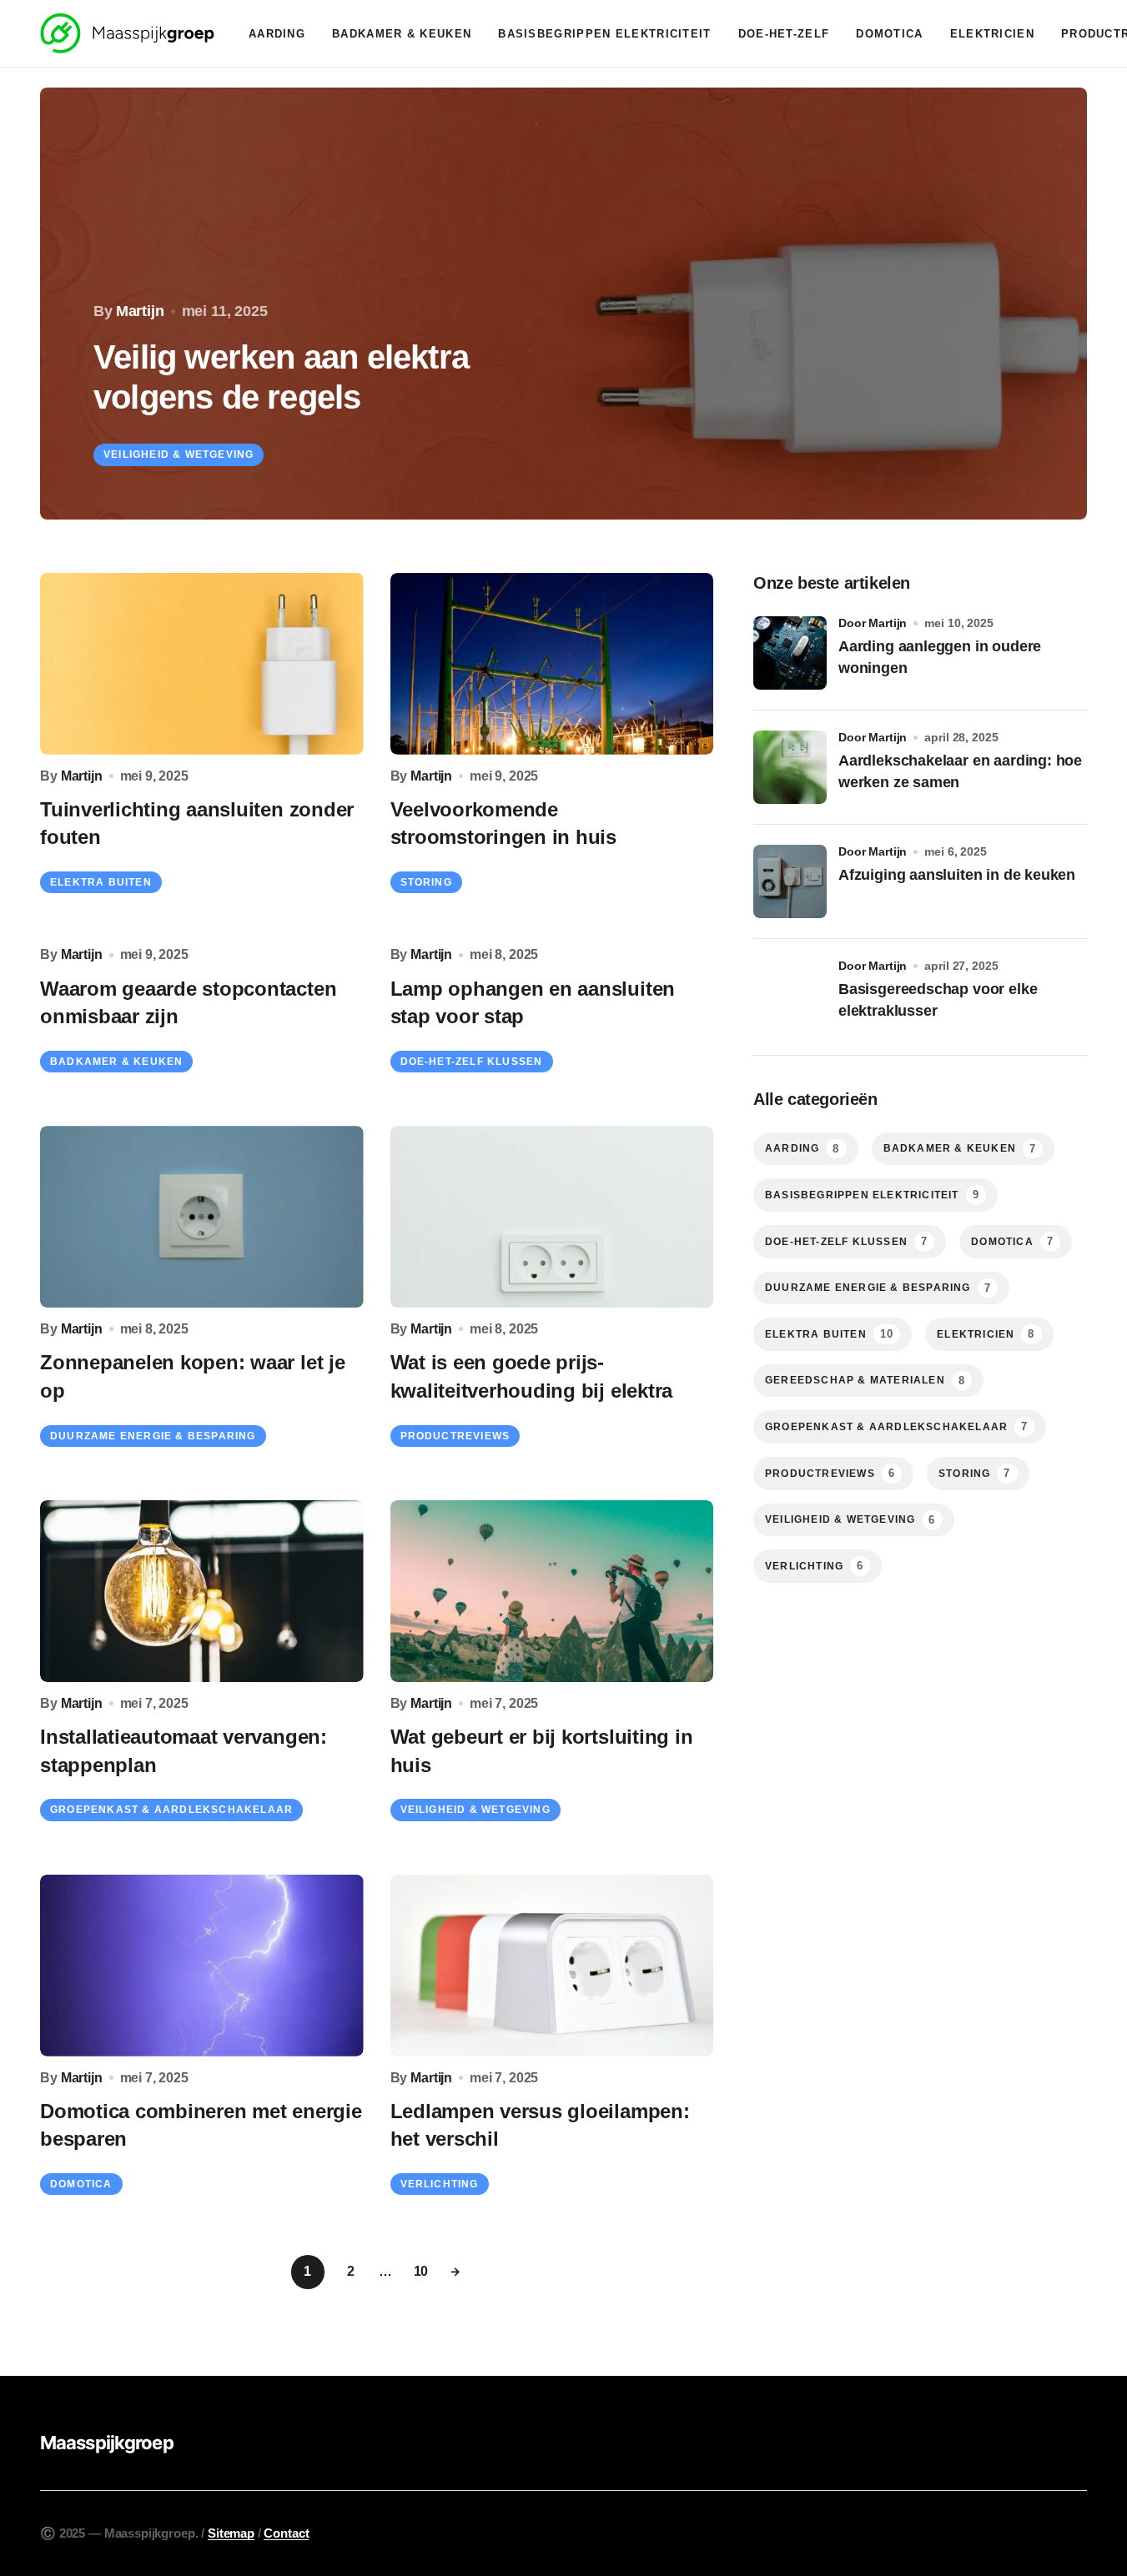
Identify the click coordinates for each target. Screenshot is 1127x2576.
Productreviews (455, 1436)
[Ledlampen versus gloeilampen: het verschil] (552, 1966)
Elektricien (986, 1334)
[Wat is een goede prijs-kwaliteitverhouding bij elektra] (552, 1217)
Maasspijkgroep (107, 2443)
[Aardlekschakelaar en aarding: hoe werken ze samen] (790, 767)
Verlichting (440, 2184)
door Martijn (873, 623)
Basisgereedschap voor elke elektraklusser (938, 999)
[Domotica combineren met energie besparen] (202, 1966)
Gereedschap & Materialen (865, 1381)
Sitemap (231, 2533)
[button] (47, 304)
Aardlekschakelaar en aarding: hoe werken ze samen (960, 771)
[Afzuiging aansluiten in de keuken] (790, 881)
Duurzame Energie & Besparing (153, 1436)
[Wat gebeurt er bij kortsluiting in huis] (552, 1591)
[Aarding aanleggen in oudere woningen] (790, 653)
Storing (426, 882)
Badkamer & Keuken (116, 1062)
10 (421, 2271)
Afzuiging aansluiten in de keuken (957, 875)
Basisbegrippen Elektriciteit (872, 1195)
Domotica (81, 2184)
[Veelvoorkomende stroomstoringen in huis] (552, 664)
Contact (286, 2533)
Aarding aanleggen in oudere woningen (940, 657)
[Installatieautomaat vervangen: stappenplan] (202, 1591)
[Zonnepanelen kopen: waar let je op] (202, 1217)
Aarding (802, 1149)
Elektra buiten (101, 882)
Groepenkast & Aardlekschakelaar (171, 1810)
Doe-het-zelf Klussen (472, 1062)
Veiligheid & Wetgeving (179, 454)
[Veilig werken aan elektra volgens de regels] (563, 304)
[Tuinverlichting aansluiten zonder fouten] (202, 664)
